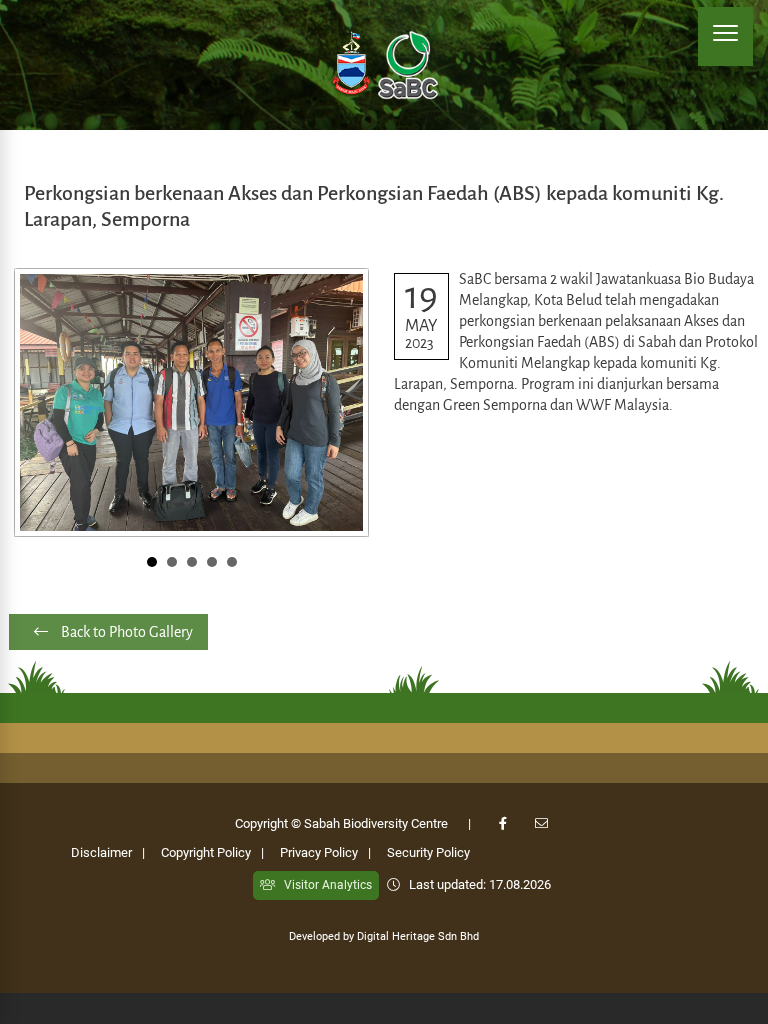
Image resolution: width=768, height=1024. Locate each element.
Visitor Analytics (323, 885)
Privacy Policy (319, 852)
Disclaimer (101, 852)
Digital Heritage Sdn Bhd (418, 936)
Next (343, 402)
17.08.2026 (520, 884)
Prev (40, 402)
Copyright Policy (206, 852)
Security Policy (428, 852)
